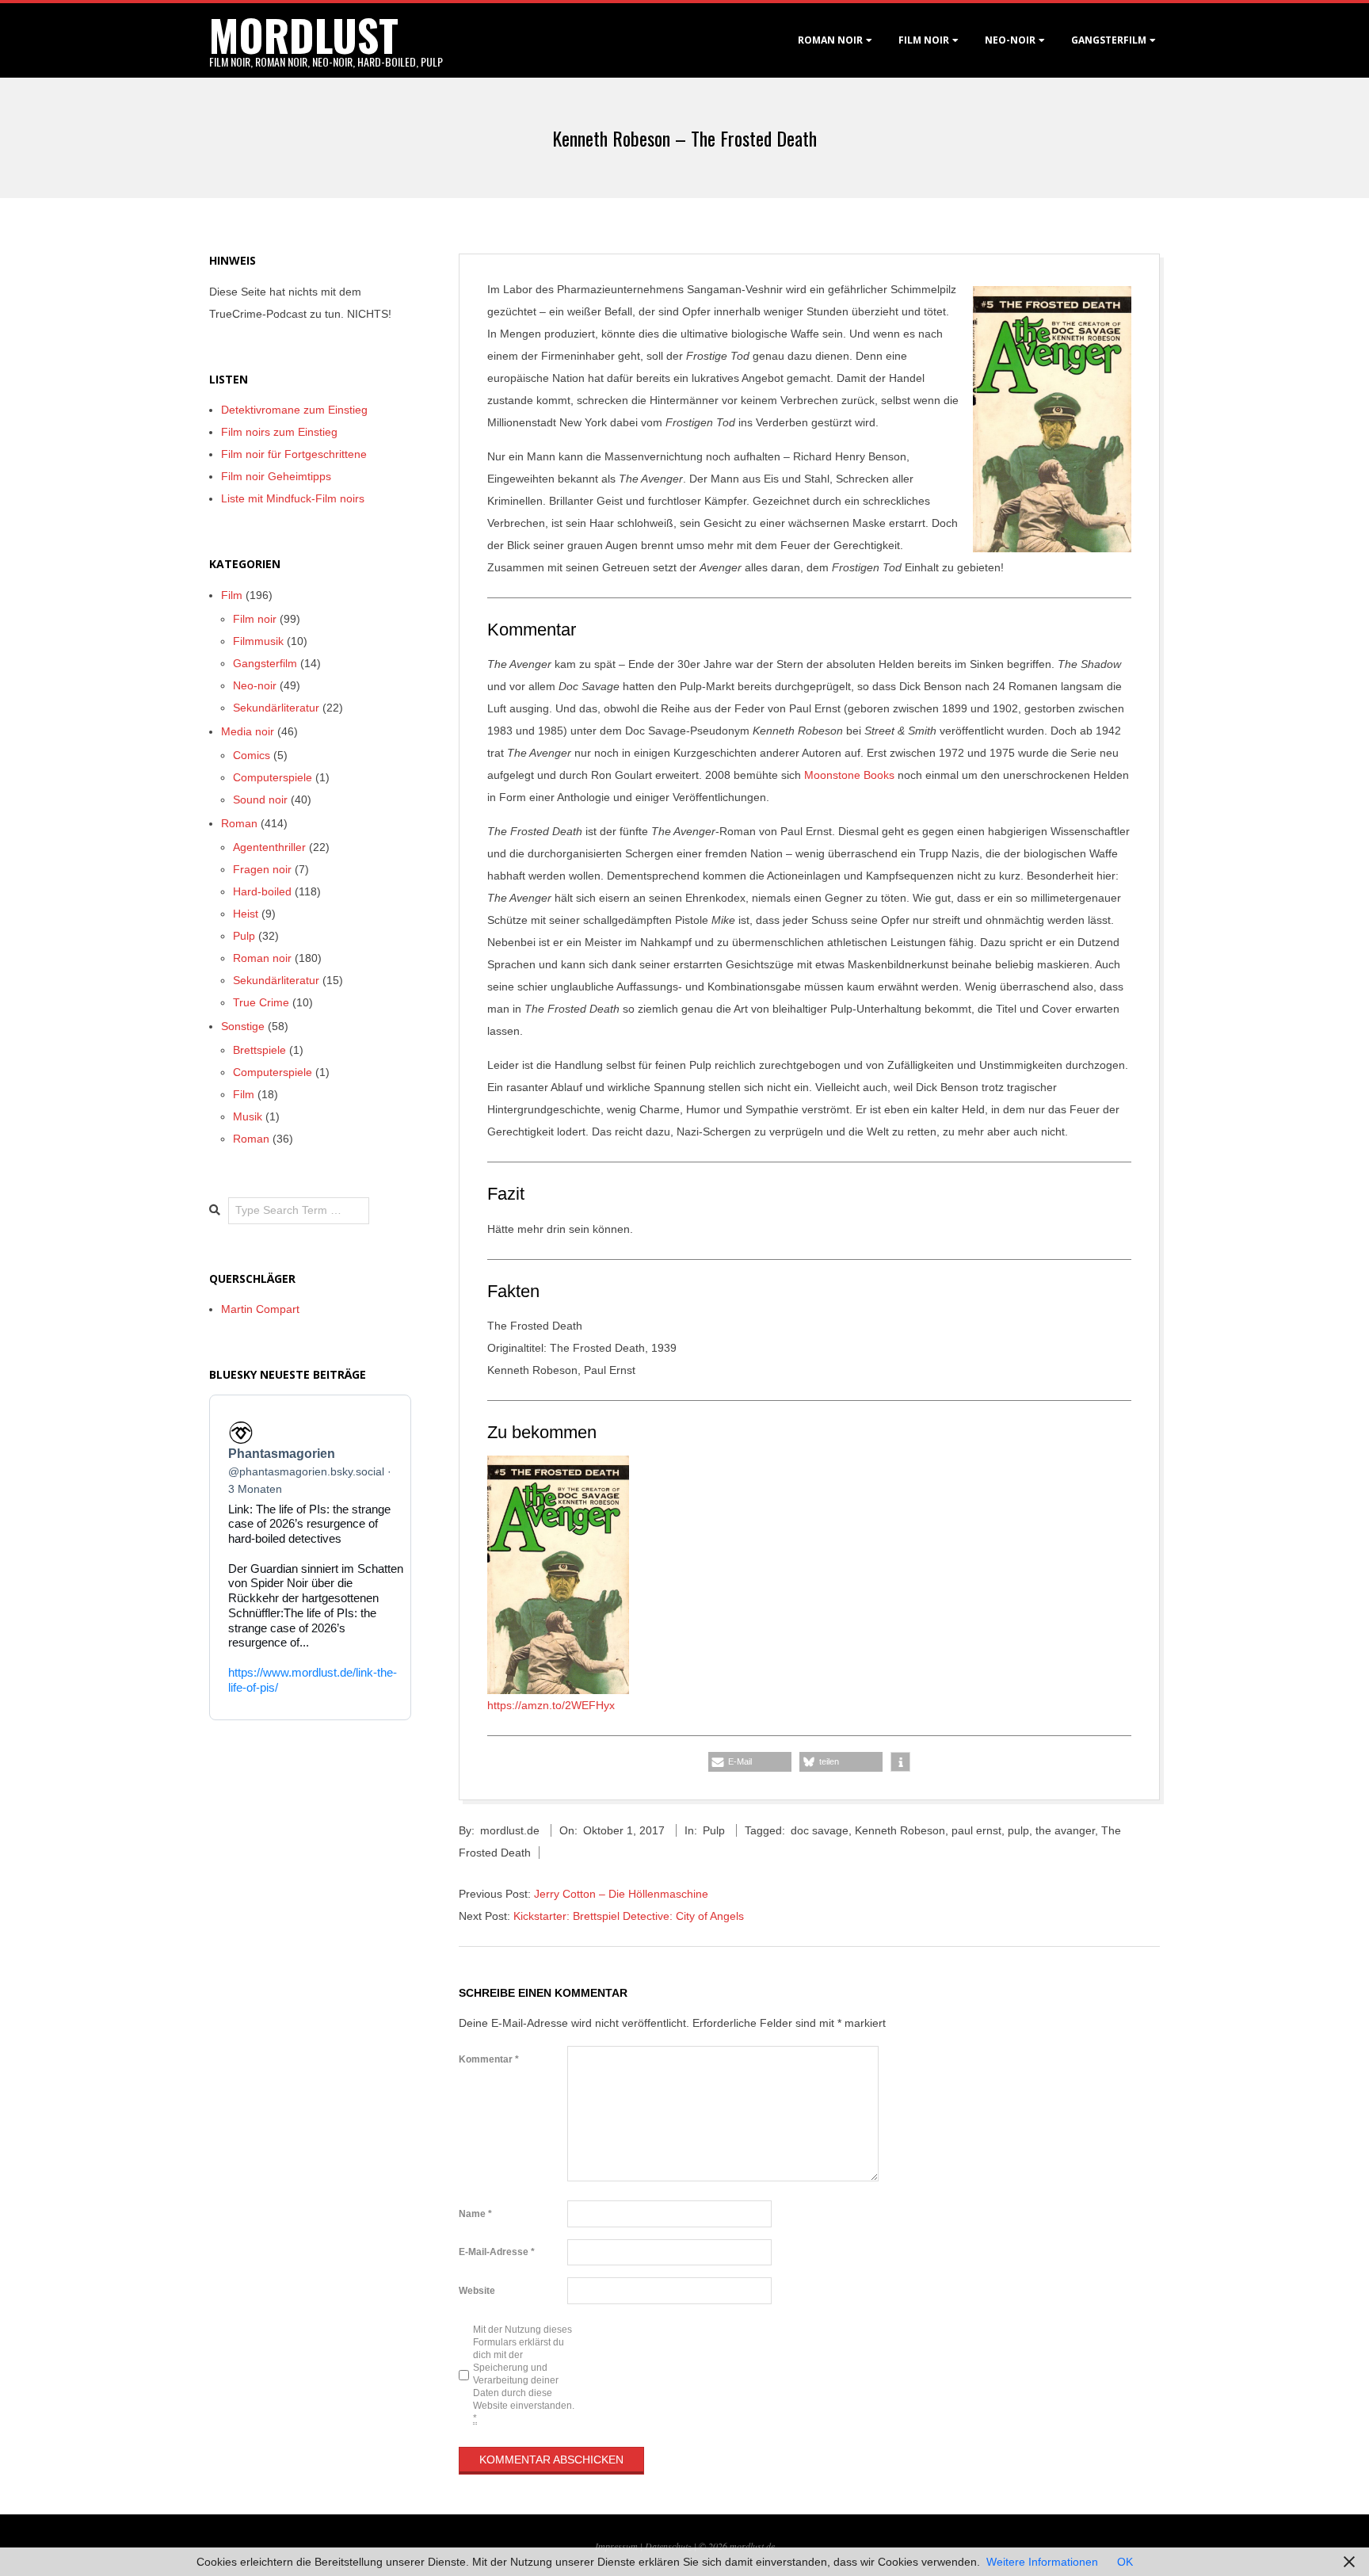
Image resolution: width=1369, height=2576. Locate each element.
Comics (252, 755)
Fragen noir (262, 869)
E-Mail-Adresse (497, 2252)
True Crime (261, 1002)
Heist (246, 914)
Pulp (714, 1830)
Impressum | (620, 2546)
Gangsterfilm (1109, 40)
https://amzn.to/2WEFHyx (551, 1705)
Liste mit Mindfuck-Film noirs (293, 498)
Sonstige (243, 1026)
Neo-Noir (1010, 40)
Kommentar (489, 2059)
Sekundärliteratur (276, 708)
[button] (750, 1762)
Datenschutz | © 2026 (687, 2546)
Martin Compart (260, 1309)
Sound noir (260, 800)
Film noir (924, 40)
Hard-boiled (262, 891)
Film (232, 595)
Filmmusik (258, 641)
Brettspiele (259, 1050)
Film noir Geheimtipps (276, 476)
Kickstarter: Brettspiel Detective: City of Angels (629, 1916)
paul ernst (976, 1830)
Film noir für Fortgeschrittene (294, 454)
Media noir (248, 731)
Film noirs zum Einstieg (279, 432)
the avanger (1065, 1830)
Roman (239, 823)
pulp (1018, 1830)
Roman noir (830, 40)
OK (1125, 2562)
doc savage (820, 1830)
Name (475, 2214)
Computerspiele (273, 777)
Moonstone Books (849, 775)
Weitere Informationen (1042, 2562)
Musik (248, 1116)
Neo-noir (255, 685)
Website (477, 2291)
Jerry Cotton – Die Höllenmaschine (621, 1894)
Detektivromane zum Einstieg (294, 410)
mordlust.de (752, 2546)
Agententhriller (269, 847)
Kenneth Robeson (900, 1830)
